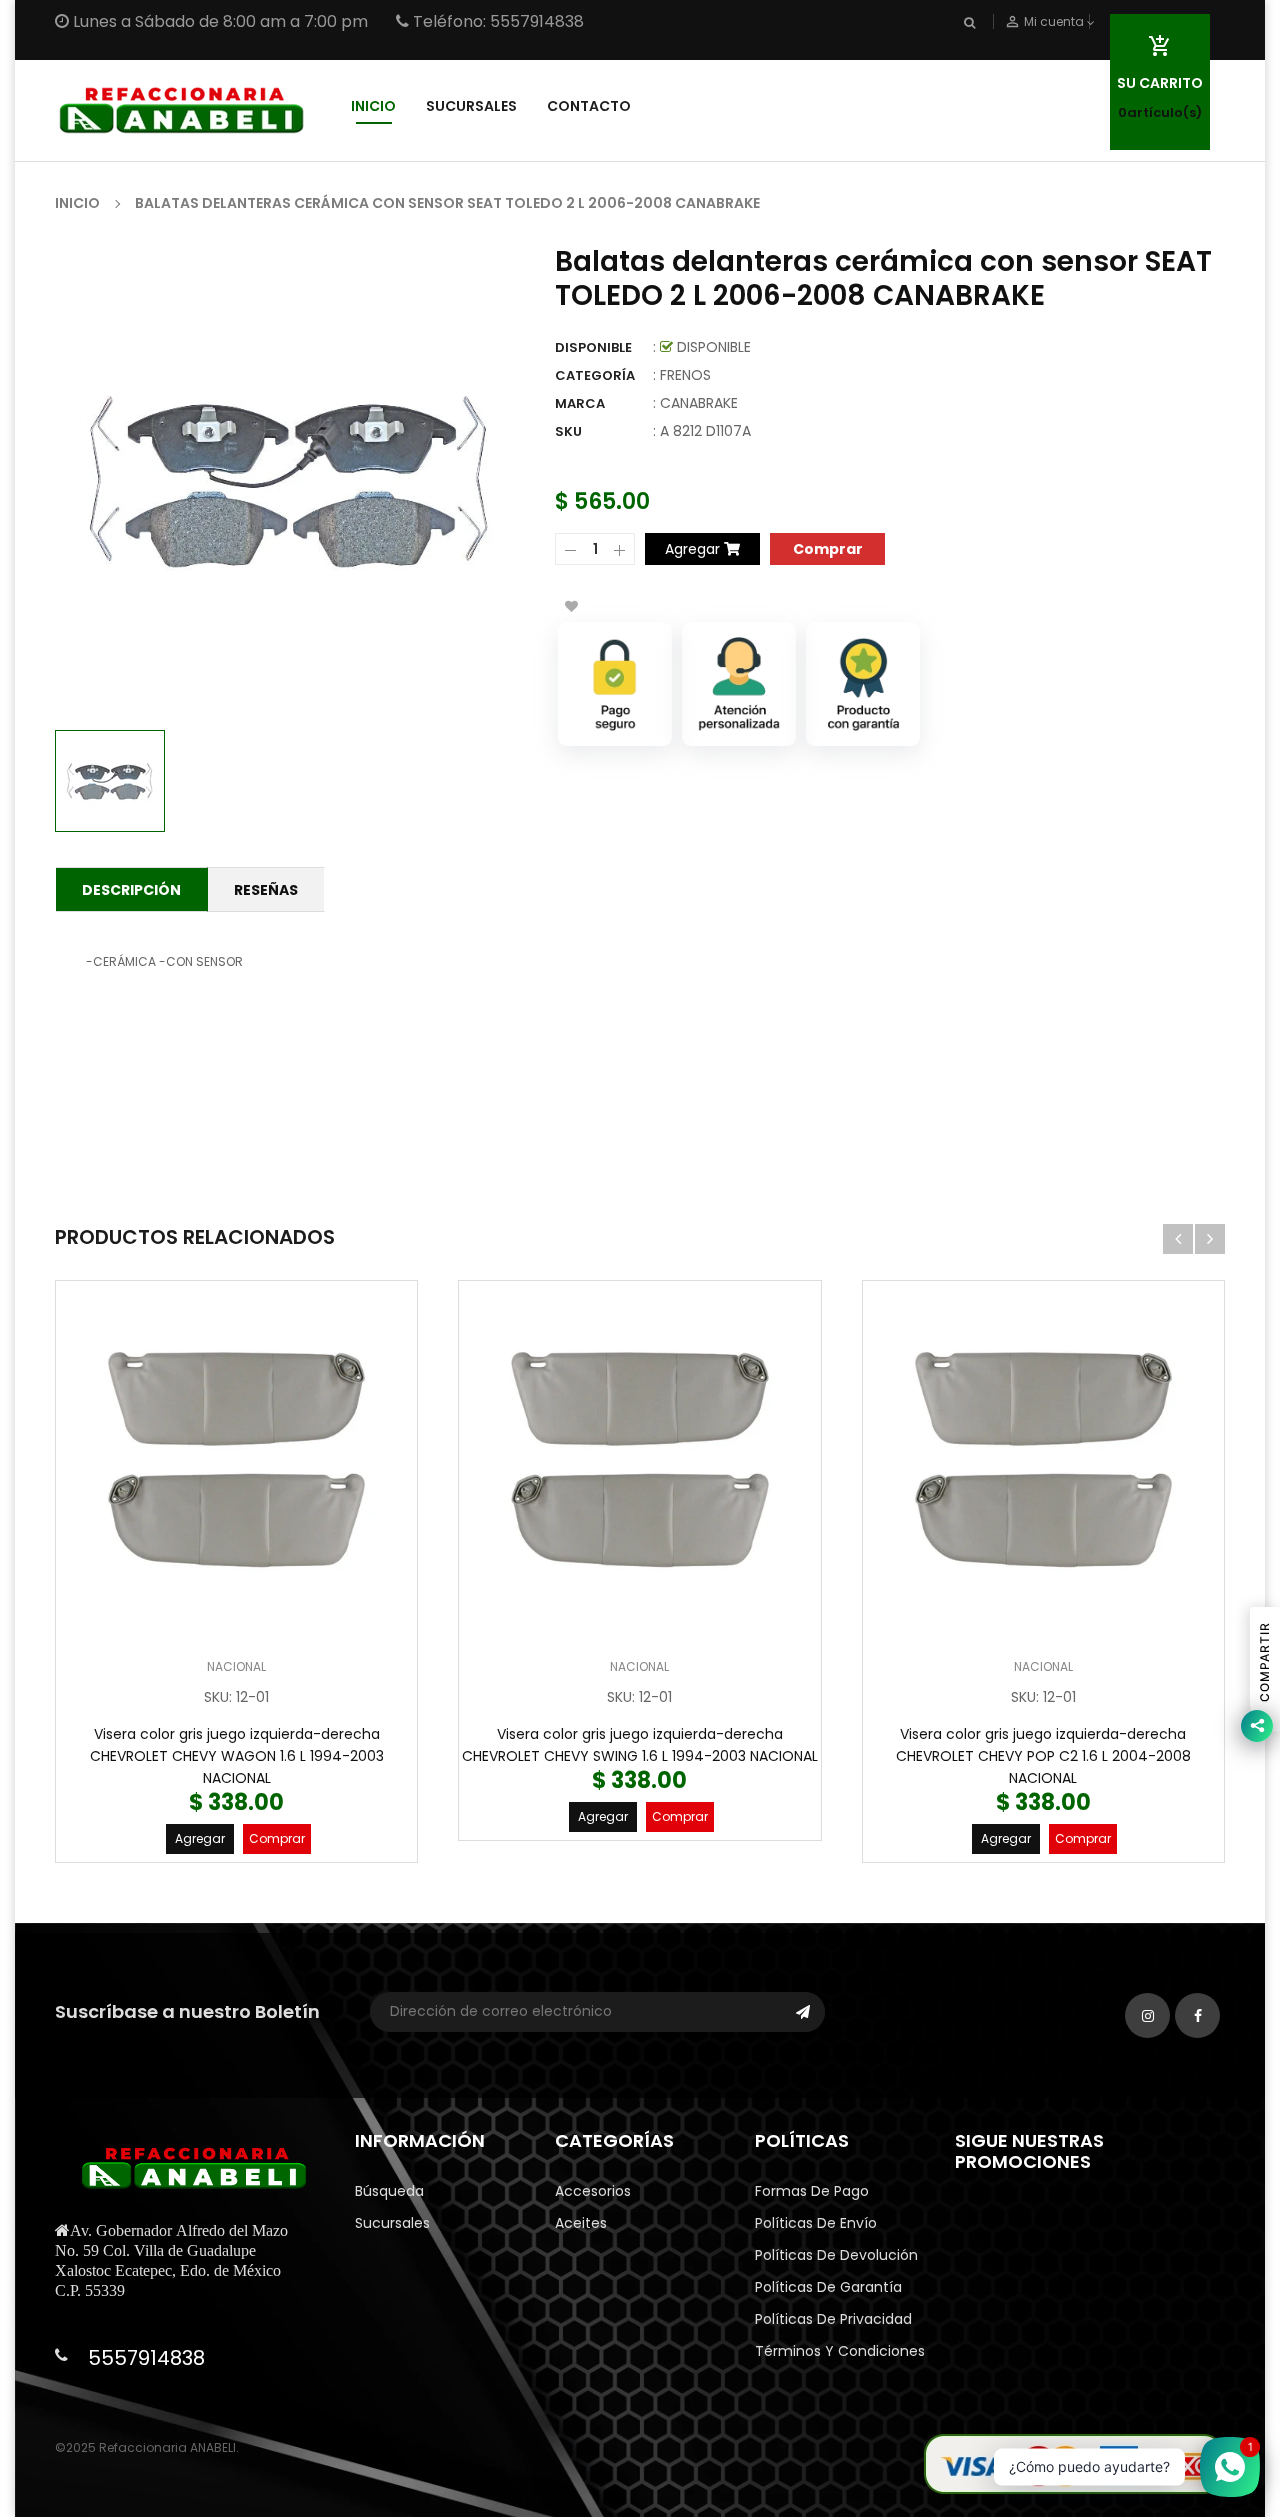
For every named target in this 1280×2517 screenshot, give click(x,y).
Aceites (581, 2223)
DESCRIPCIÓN (131, 890)
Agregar (200, 1838)
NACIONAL (236, 1666)
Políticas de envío (816, 2223)
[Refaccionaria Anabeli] (1074, 2463)
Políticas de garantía (828, 2287)
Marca (580, 403)
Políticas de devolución (836, 2255)
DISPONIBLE (593, 347)
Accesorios (593, 2191)
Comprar (277, 1838)
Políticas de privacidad (833, 2319)
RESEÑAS (266, 890)
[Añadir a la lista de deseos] (571, 606)
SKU (568, 431)
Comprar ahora (827, 547)
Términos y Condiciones (840, 2351)
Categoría (595, 375)
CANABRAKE (699, 403)
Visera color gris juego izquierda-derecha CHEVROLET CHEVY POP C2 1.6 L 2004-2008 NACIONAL (1043, 1756)
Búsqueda (389, 2191)
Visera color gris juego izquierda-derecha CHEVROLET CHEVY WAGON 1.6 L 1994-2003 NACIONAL (237, 1756)
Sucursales (392, 2223)
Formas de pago (812, 2191)
